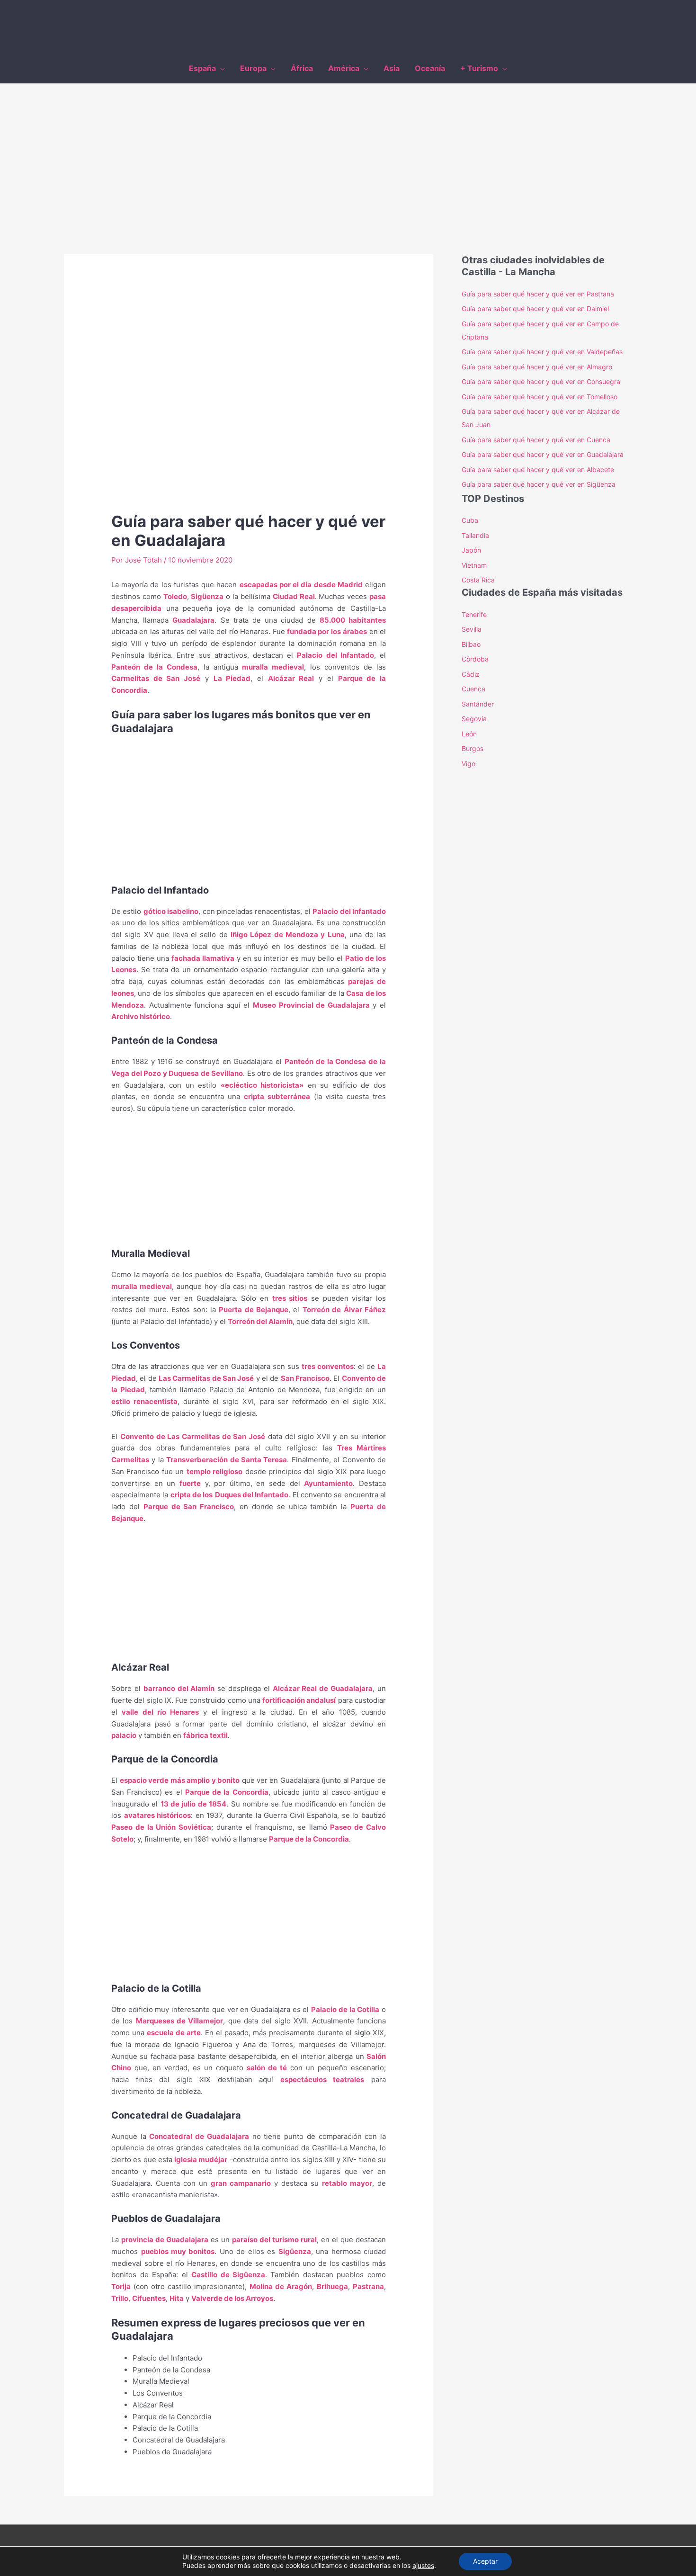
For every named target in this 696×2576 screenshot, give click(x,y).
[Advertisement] (348, 155)
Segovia (474, 719)
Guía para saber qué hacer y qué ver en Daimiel (535, 309)
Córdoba (475, 659)
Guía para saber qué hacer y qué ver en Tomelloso (540, 397)
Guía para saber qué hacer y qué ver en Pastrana (540, 294)
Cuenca (473, 689)
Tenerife (474, 614)
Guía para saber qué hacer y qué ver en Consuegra (541, 381)
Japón (471, 550)
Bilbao (471, 644)
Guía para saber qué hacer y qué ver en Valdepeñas (542, 352)
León (469, 734)
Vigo (468, 764)
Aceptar (485, 2561)
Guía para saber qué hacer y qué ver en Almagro (537, 367)
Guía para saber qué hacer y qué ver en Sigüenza (539, 484)
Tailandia (475, 535)
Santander (478, 704)
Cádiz (471, 674)
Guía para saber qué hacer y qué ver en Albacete (538, 470)
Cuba (470, 520)
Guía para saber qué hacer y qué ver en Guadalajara (543, 454)
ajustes (423, 2565)
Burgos (473, 748)
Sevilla (472, 629)
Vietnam (474, 565)
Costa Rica (478, 580)
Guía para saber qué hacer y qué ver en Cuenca (536, 440)
